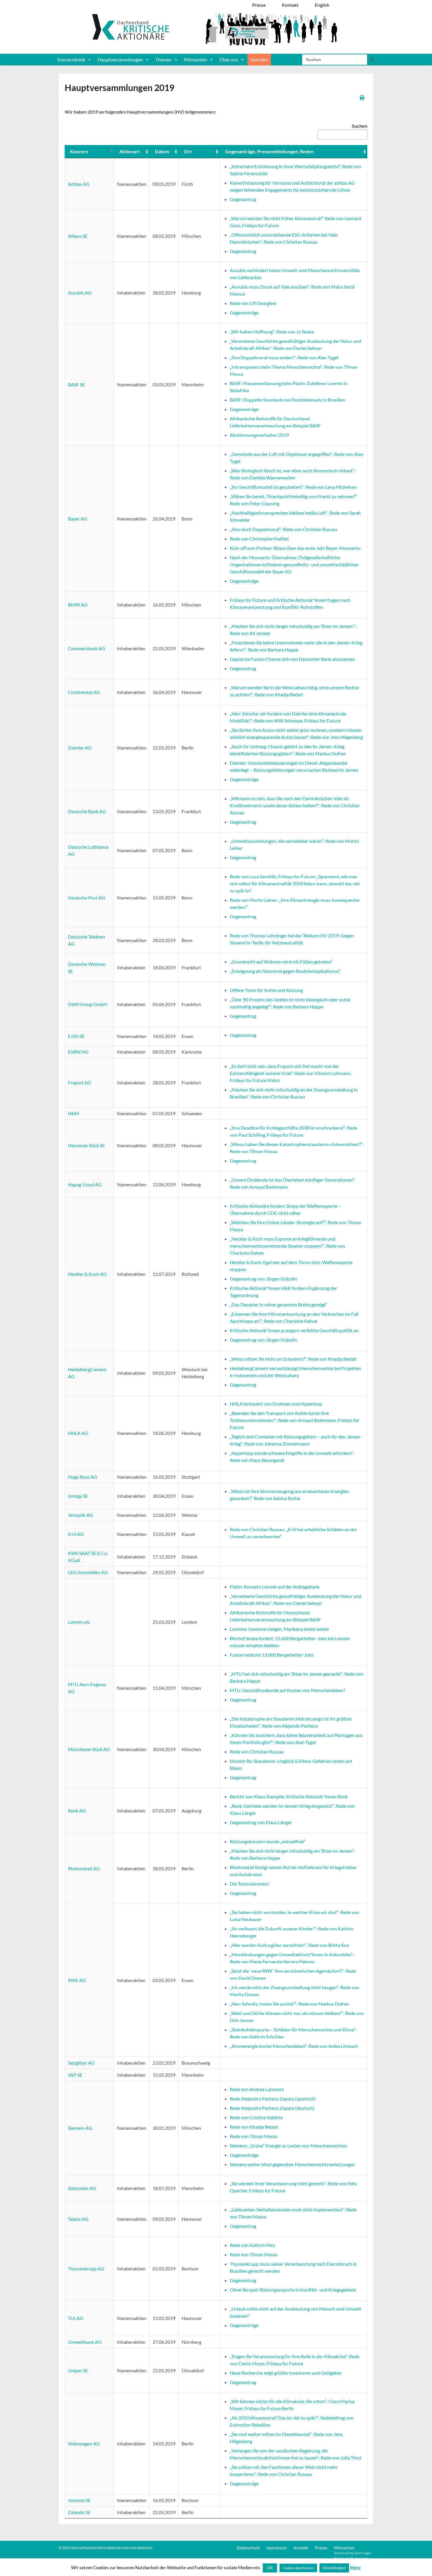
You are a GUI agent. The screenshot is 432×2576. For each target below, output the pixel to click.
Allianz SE (78, 236)
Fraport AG (79, 1083)
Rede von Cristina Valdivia (256, 2117)
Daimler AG (80, 748)
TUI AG (76, 2318)
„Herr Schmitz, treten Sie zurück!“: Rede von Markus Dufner (289, 2004)
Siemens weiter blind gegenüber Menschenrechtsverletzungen (292, 2164)
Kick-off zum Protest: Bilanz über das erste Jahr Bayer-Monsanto (295, 548)
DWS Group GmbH (87, 1004)
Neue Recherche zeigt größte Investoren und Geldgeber (286, 2373)
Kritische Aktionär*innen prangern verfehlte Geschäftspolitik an (294, 1330)
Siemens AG (80, 2128)
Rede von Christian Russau (257, 1752)
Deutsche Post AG (87, 898)
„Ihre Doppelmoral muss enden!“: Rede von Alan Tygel (284, 357)
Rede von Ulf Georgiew (253, 303)
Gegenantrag (243, 199)
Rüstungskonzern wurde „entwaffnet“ (268, 1841)
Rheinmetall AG (84, 1868)
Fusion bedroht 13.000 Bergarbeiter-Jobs (272, 1655)
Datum (162, 151)
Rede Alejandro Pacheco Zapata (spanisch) (273, 2099)
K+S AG (76, 1534)
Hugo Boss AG (83, 1477)
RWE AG (77, 1980)
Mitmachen (196, 59)
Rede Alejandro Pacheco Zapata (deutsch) (272, 2108)
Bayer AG (78, 519)
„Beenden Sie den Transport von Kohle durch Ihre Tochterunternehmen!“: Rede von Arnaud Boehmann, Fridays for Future (295, 1420)
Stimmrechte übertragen (353, 2553)
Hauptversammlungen (120, 59)
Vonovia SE (79, 2500)
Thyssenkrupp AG (86, 2268)
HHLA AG (78, 1433)
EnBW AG (78, 1052)
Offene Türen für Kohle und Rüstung (266, 990)
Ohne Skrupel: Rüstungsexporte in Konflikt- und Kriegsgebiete (293, 2290)
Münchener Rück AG (89, 1749)
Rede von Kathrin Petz (252, 2245)
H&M (73, 1113)
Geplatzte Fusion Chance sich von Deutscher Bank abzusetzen (292, 659)
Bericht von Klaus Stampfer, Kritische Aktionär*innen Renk (289, 1796)
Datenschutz (248, 2548)
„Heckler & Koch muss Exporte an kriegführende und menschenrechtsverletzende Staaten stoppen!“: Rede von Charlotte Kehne (287, 1246)
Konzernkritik (71, 59)
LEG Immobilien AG (88, 1572)
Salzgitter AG (81, 2063)
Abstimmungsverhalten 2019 (259, 435)
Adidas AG (79, 184)
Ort (188, 151)
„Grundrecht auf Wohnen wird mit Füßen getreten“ (281, 962)
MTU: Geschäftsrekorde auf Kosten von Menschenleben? (287, 1690)
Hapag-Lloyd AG (85, 1184)
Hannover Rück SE (86, 1145)
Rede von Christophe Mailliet (259, 539)
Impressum (277, 2548)
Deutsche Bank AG (87, 811)
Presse (321, 2548)
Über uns (229, 59)
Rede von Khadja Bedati (254, 2127)
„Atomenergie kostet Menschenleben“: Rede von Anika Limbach (294, 2046)
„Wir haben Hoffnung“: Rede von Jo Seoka (272, 332)
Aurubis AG (80, 293)
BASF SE (76, 384)
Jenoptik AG (81, 1515)
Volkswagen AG (84, 2443)
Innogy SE (78, 1496)
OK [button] (270, 2568)
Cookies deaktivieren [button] (298, 2568)
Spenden (259, 59)
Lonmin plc (79, 1622)
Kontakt (301, 2548)
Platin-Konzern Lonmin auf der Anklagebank (275, 1587)
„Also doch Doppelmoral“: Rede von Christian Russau (283, 529)
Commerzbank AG (87, 648)
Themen (163, 59)
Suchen (360, 126)
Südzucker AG (82, 2188)
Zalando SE (79, 2512)
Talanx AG (78, 2219)
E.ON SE (76, 1036)
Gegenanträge (244, 312)
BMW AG (78, 605)
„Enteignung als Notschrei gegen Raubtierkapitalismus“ (285, 971)
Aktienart (129, 151)
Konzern (79, 151)
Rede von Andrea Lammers (257, 2089)
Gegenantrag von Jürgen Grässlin (263, 1279)
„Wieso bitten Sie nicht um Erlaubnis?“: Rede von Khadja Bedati (293, 1359)
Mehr (355, 2567)
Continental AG (84, 692)
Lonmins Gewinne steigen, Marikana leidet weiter (279, 1629)
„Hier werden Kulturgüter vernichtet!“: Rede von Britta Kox (289, 1945)
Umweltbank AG (85, 2342)
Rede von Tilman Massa (254, 2136)
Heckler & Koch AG (87, 1274)
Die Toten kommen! (250, 1884)
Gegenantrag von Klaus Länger (261, 1822)
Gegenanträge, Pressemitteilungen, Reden (269, 151)
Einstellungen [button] (334, 2568)
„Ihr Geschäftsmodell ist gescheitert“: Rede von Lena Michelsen (293, 487)
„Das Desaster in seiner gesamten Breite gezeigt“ (279, 1304)
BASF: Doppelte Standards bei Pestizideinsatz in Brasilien (288, 400)
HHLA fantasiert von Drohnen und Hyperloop (276, 1404)
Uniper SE (78, 2370)
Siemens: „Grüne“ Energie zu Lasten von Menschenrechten (288, 2145)
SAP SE (75, 2075)
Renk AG (77, 1811)
